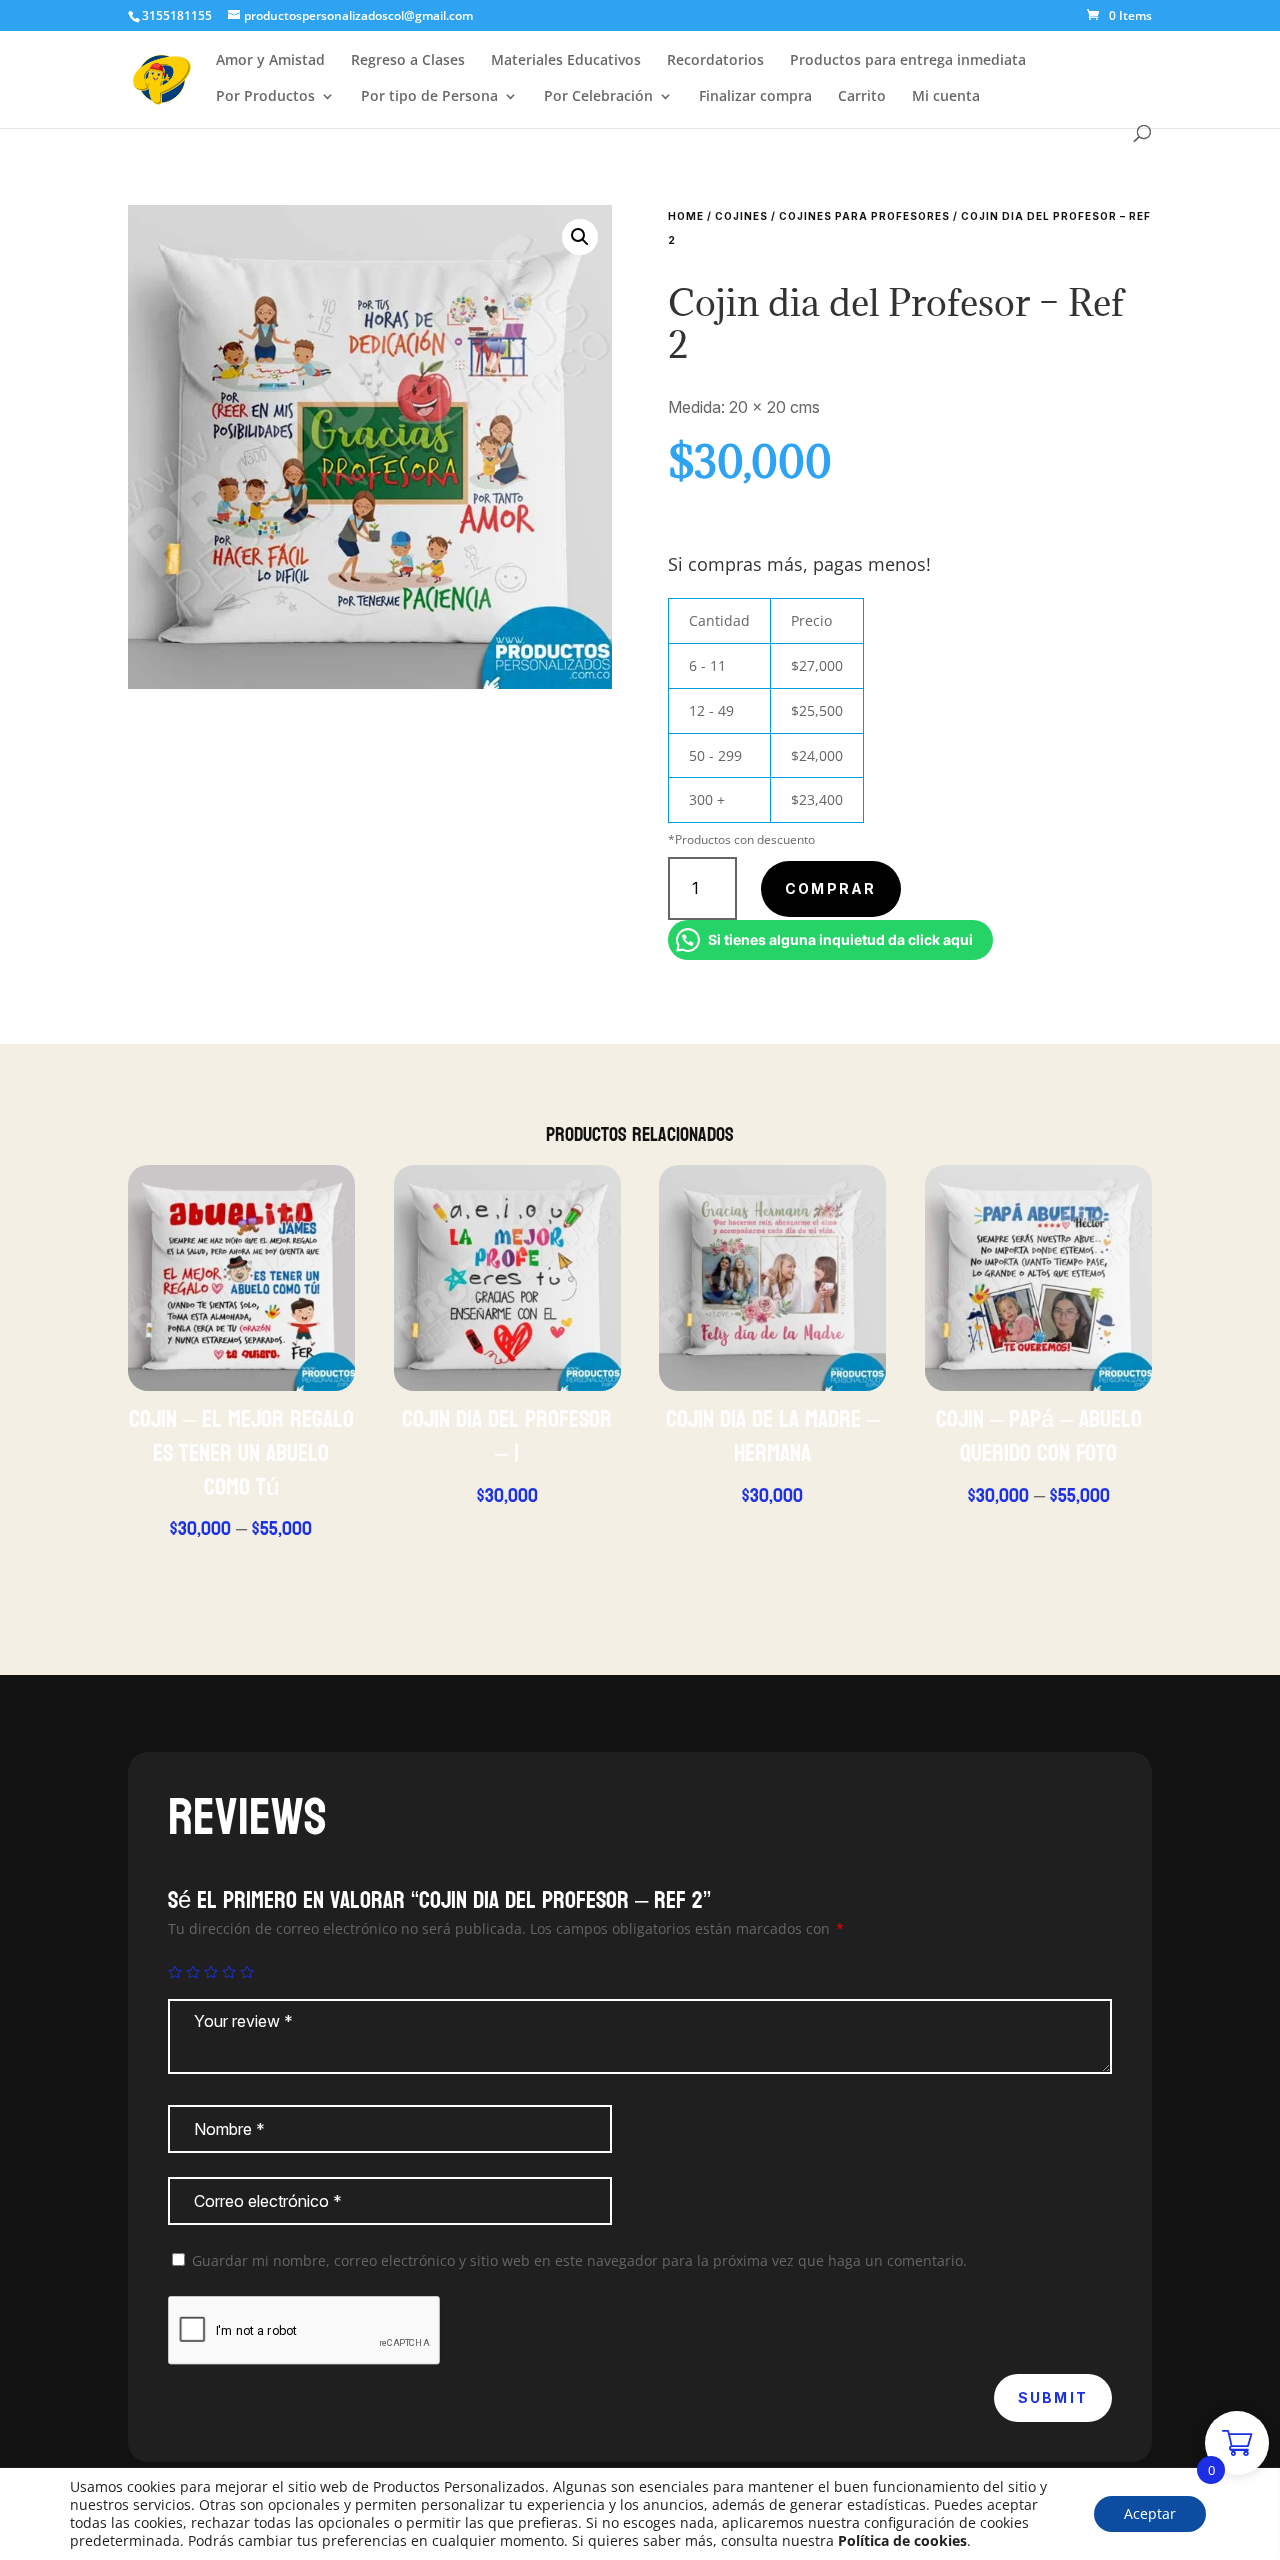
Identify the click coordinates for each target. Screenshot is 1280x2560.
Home (686, 216)
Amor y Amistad (270, 61)
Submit (1053, 2397)
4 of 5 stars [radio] (229, 1972)
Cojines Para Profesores (864, 216)
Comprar (831, 888)
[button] (580, 237)
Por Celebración (598, 97)
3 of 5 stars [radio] (211, 1972)
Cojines (741, 216)
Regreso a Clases (408, 61)
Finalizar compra (755, 97)
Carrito (862, 97)
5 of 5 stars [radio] (247, 1972)
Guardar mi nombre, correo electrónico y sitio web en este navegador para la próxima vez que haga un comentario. (579, 2260)
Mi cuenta (946, 97)
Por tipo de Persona (429, 97)
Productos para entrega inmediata (908, 61)
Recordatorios (715, 61)
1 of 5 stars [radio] (175, 1972)
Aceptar (1150, 2513)
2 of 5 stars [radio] (193, 1972)
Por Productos (265, 97)
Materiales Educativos (566, 61)
